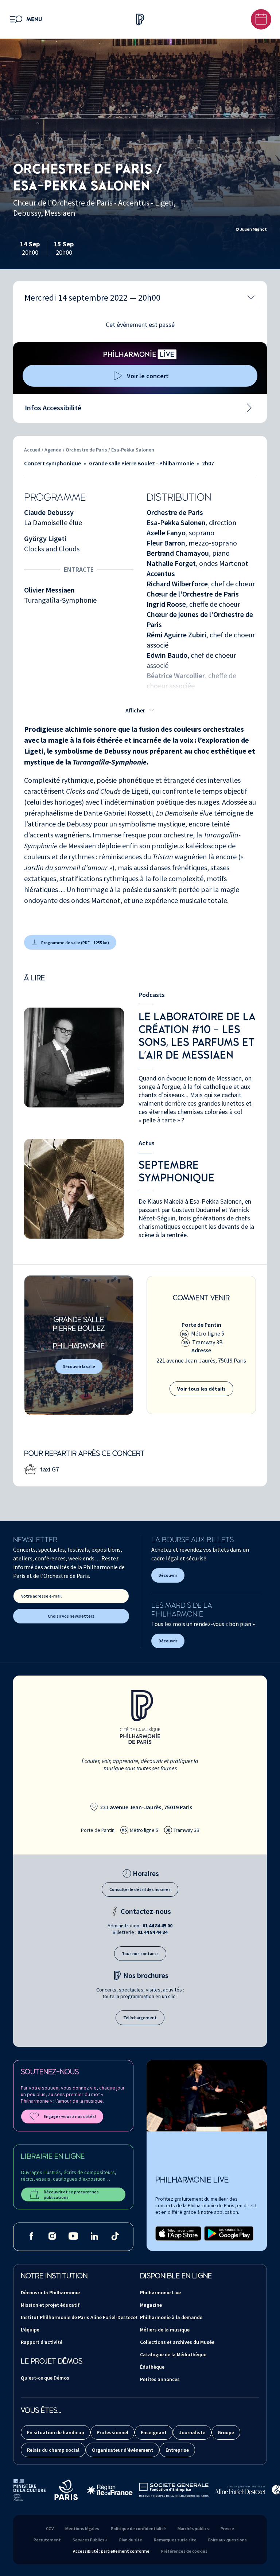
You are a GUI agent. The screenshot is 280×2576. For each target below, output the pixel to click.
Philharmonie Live (160, 2292)
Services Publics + (90, 2540)
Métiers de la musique (165, 2330)
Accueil (32, 450)
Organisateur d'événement (122, 2450)
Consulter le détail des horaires (140, 1889)
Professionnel (112, 2432)
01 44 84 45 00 (157, 1926)
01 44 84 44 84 (152, 1932)
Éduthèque (152, 2367)
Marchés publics (193, 2528)
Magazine (151, 2305)
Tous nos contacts (140, 1953)
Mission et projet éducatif (50, 2305)
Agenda (54, 450)
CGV (50, 2528)
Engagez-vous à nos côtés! (70, 2116)
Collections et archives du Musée (177, 2342)
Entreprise (177, 2450)
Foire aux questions (227, 2540)
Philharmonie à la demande (171, 2317)
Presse (227, 2528)
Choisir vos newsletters (71, 1616)
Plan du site (131, 2540)
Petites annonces (160, 2379)
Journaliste (192, 2432)
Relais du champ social (53, 2450)
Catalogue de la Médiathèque (173, 2354)
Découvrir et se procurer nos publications (71, 2194)
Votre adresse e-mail (41, 1596)
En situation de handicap (56, 2432)
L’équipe (30, 2330)
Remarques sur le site (175, 2540)
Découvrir (168, 1575)
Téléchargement (140, 2018)
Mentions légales (82, 2528)
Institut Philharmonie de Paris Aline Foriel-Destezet (79, 2317)
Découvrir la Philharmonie (50, 2292)
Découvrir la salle (79, 1366)
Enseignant (154, 2432)
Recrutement (47, 2540)
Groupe (226, 2432)
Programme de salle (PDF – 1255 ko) (75, 943)
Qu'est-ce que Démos (45, 2378)
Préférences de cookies (184, 2551)
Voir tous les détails (201, 1389)
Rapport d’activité (42, 2342)
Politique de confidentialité (138, 2528)
